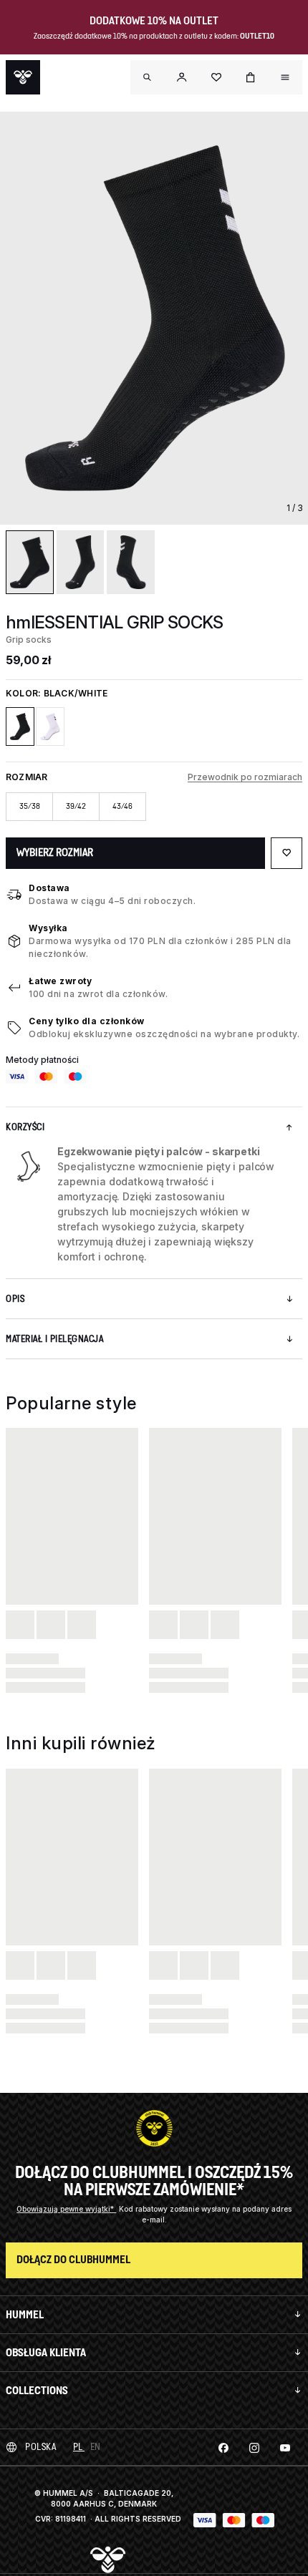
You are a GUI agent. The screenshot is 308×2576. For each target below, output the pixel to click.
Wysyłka (48, 928)
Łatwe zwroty (60, 981)
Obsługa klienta (46, 2352)
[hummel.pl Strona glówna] (23, 77)
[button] (182, 77)
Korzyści (25, 1127)
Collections (37, 2390)
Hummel (25, 2314)
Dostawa (49, 888)
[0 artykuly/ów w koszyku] (251, 77)
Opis (15, 1299)
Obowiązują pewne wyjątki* (66, 2209)
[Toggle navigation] (148, 77)
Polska (40, 2447)
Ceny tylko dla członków (87, 1021)
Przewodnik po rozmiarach (245, 777)
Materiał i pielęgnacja (54, 1339)
